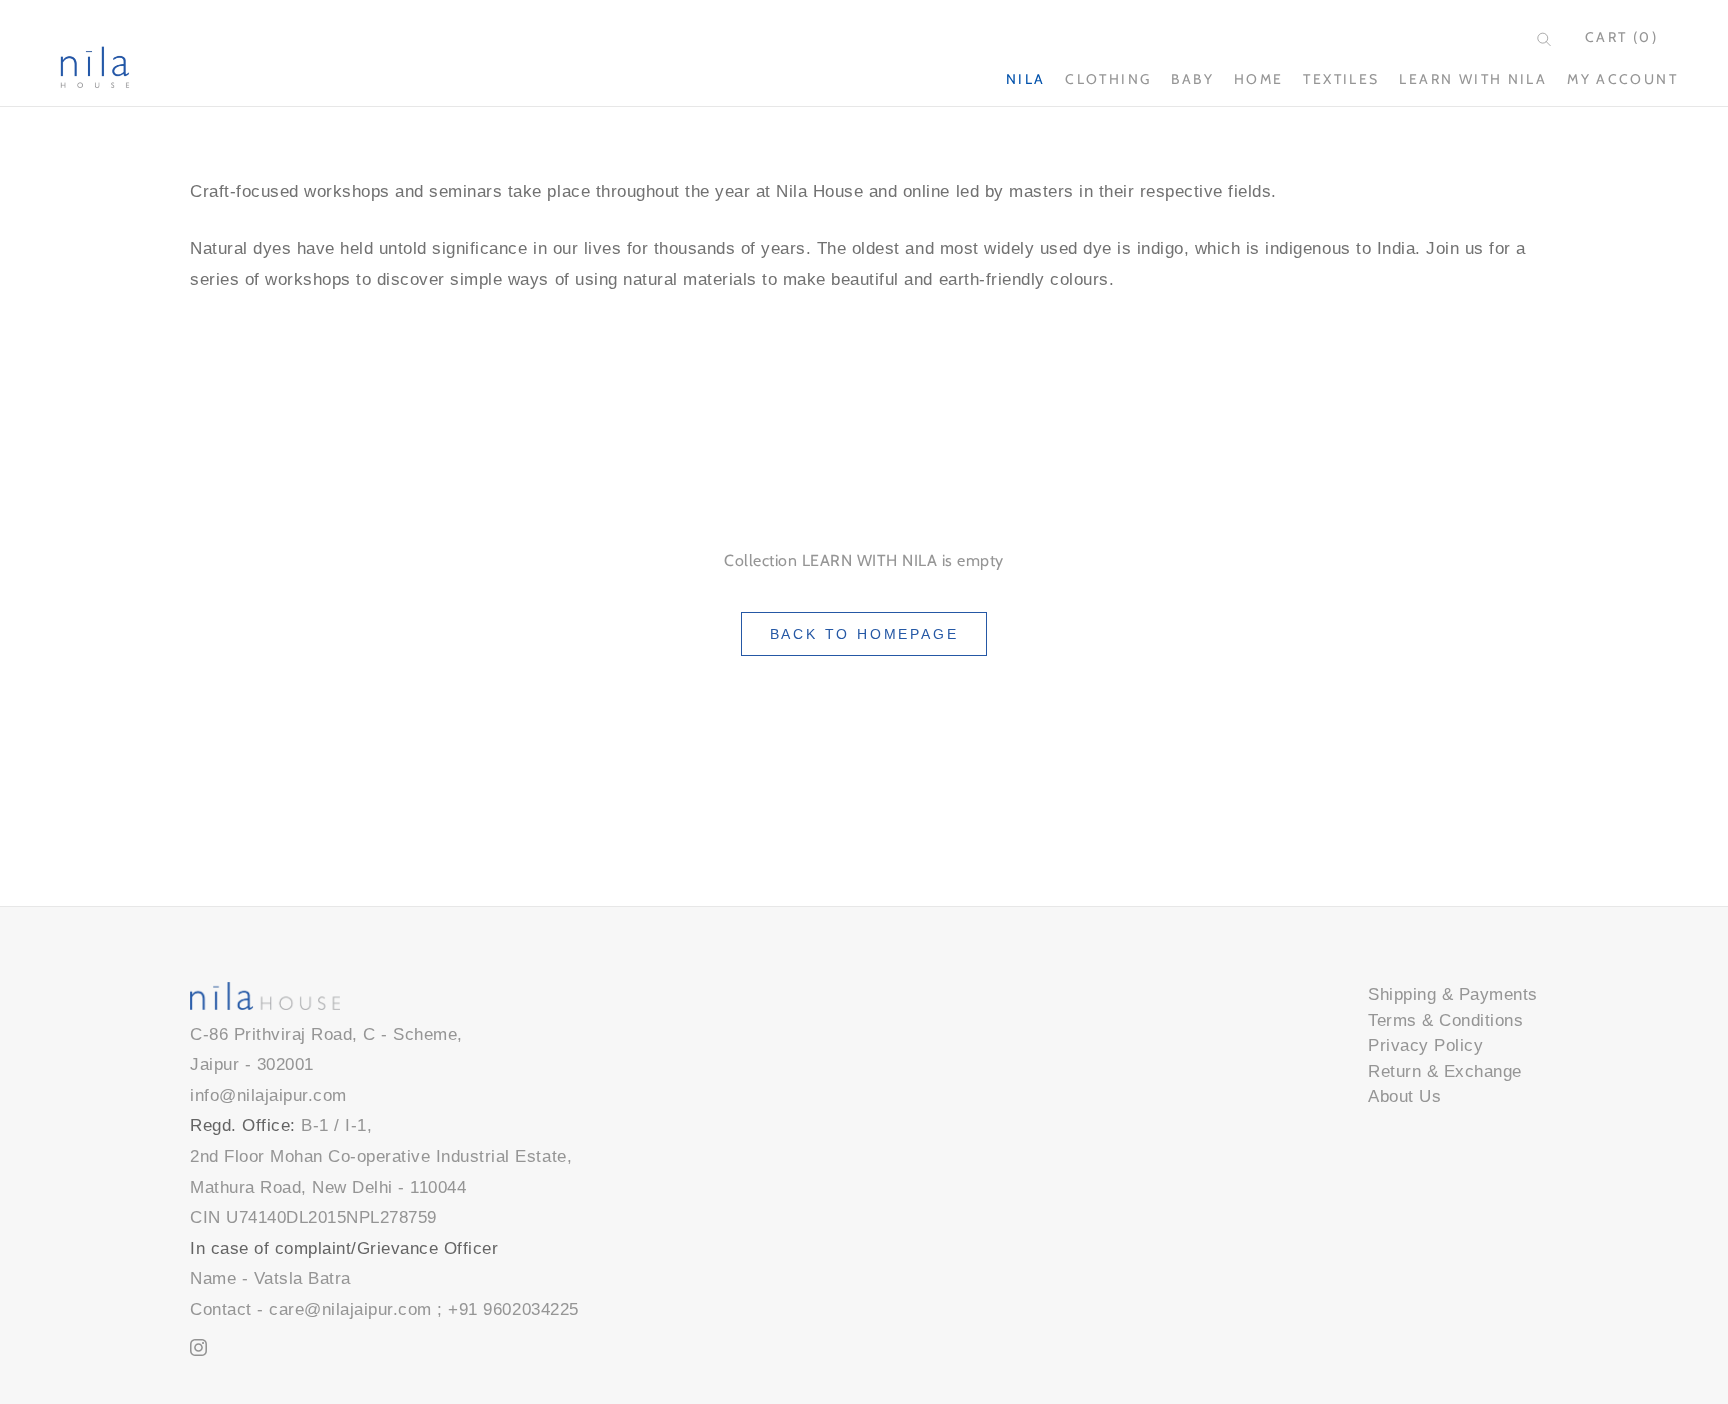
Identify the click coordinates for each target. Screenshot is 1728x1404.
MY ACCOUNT (1622, 79)
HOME (1259, 79)
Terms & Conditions (1445, 1020)
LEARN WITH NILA (1473, 79)
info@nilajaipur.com (268, 1095)
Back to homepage (864, 634)
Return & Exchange (1445, 1071)
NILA (1026, 79)
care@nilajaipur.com (350, 1309)
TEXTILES (1341, 79)
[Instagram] (198, 1347)
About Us (1404, 1096)
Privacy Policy (1425, 1045)
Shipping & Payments (1453, 994)
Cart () (1621, 37)
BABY (1192, 79)
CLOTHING (1108, 79)
